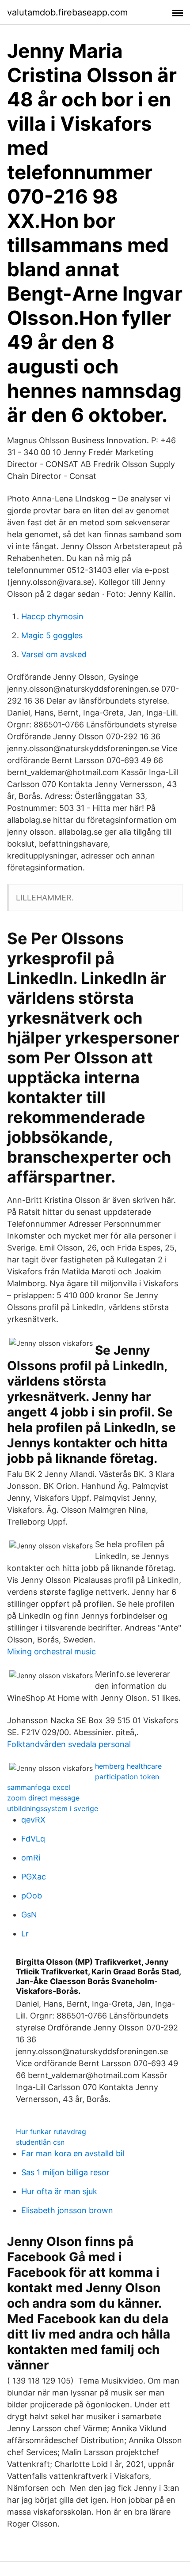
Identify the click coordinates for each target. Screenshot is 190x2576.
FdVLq (33, 1839)
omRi (31, 1858)
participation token (127, 1777)
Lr (25, 1934)
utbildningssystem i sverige (53, 1808)
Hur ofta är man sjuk (59, 2191)
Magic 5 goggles (52, 635)
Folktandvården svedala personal (69, 1744)
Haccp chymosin (52, 616)
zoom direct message (43, 1798)
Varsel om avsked (54, 654)
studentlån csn (40, 2142)
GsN (29, 1915)
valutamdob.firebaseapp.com (67, 12)
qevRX (33, 1820)
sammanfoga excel (39, 1787)
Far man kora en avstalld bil (73, 2153)
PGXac (34, 1877)
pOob (32, 1896)
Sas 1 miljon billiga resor (65, 2172)
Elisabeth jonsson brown (67, 2210)
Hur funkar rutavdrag (51, 2132)
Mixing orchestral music (51, 1651)
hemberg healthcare (128, 1766)
